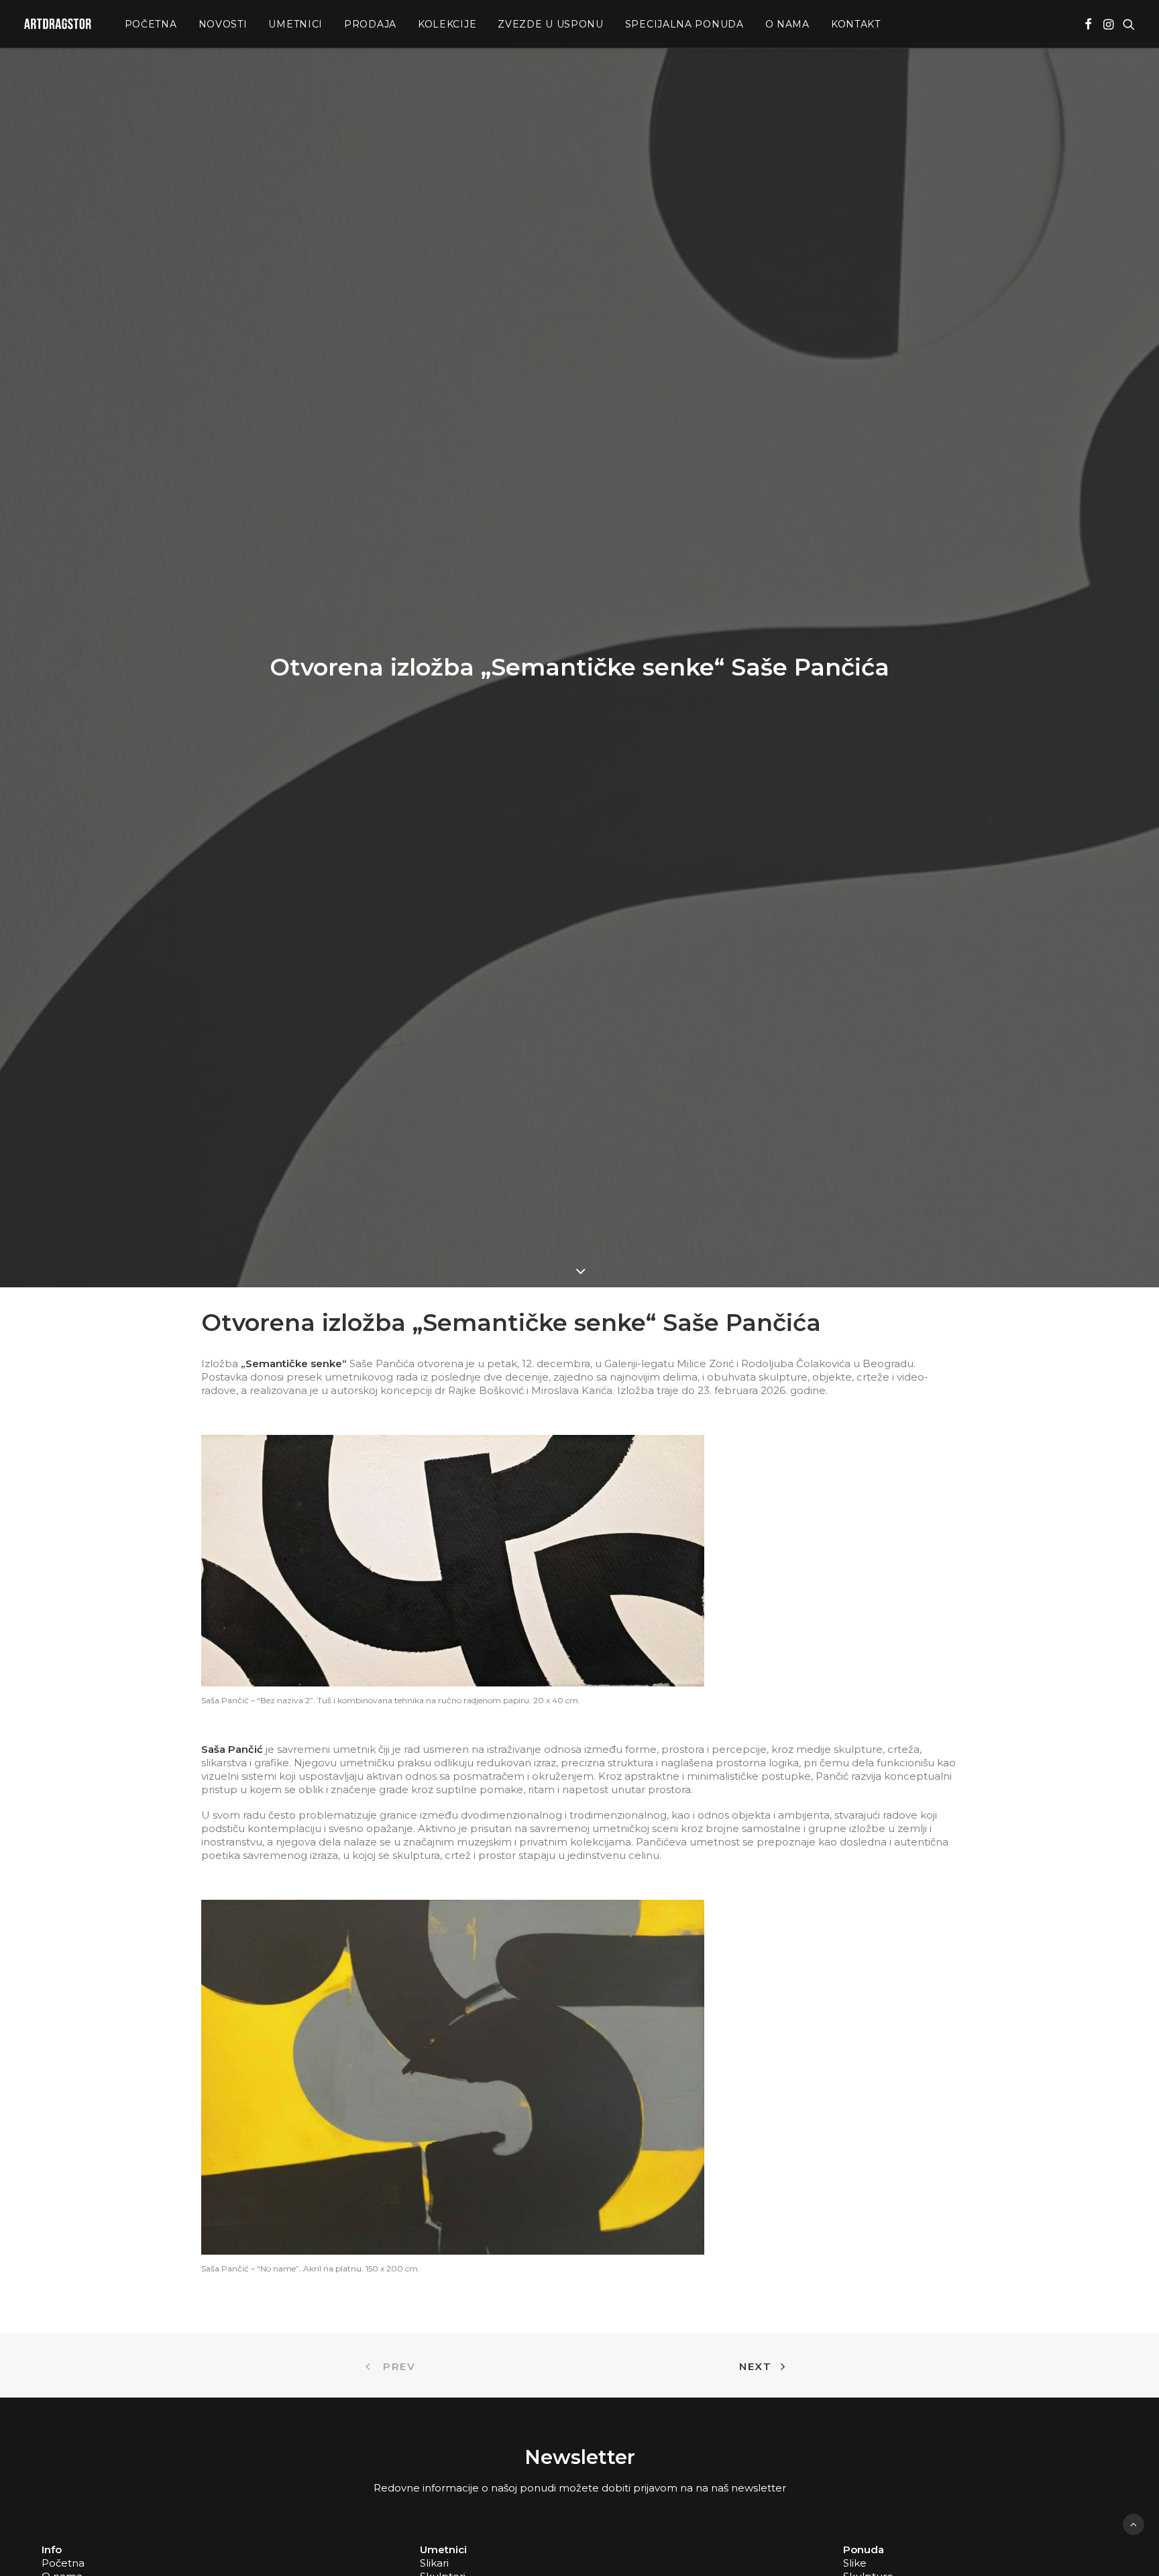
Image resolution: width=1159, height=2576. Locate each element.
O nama (787, 24)
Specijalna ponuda (684, 24)
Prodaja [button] (370, 24)
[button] (1088, 24)
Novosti (223, 24)
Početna (151, 24)
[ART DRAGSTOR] (58, 24)
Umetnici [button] (295, 24)
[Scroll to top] (1134, 2523)
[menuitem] (151, 24)
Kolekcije (447, 24)
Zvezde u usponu (551, 24)
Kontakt (856, 24)
